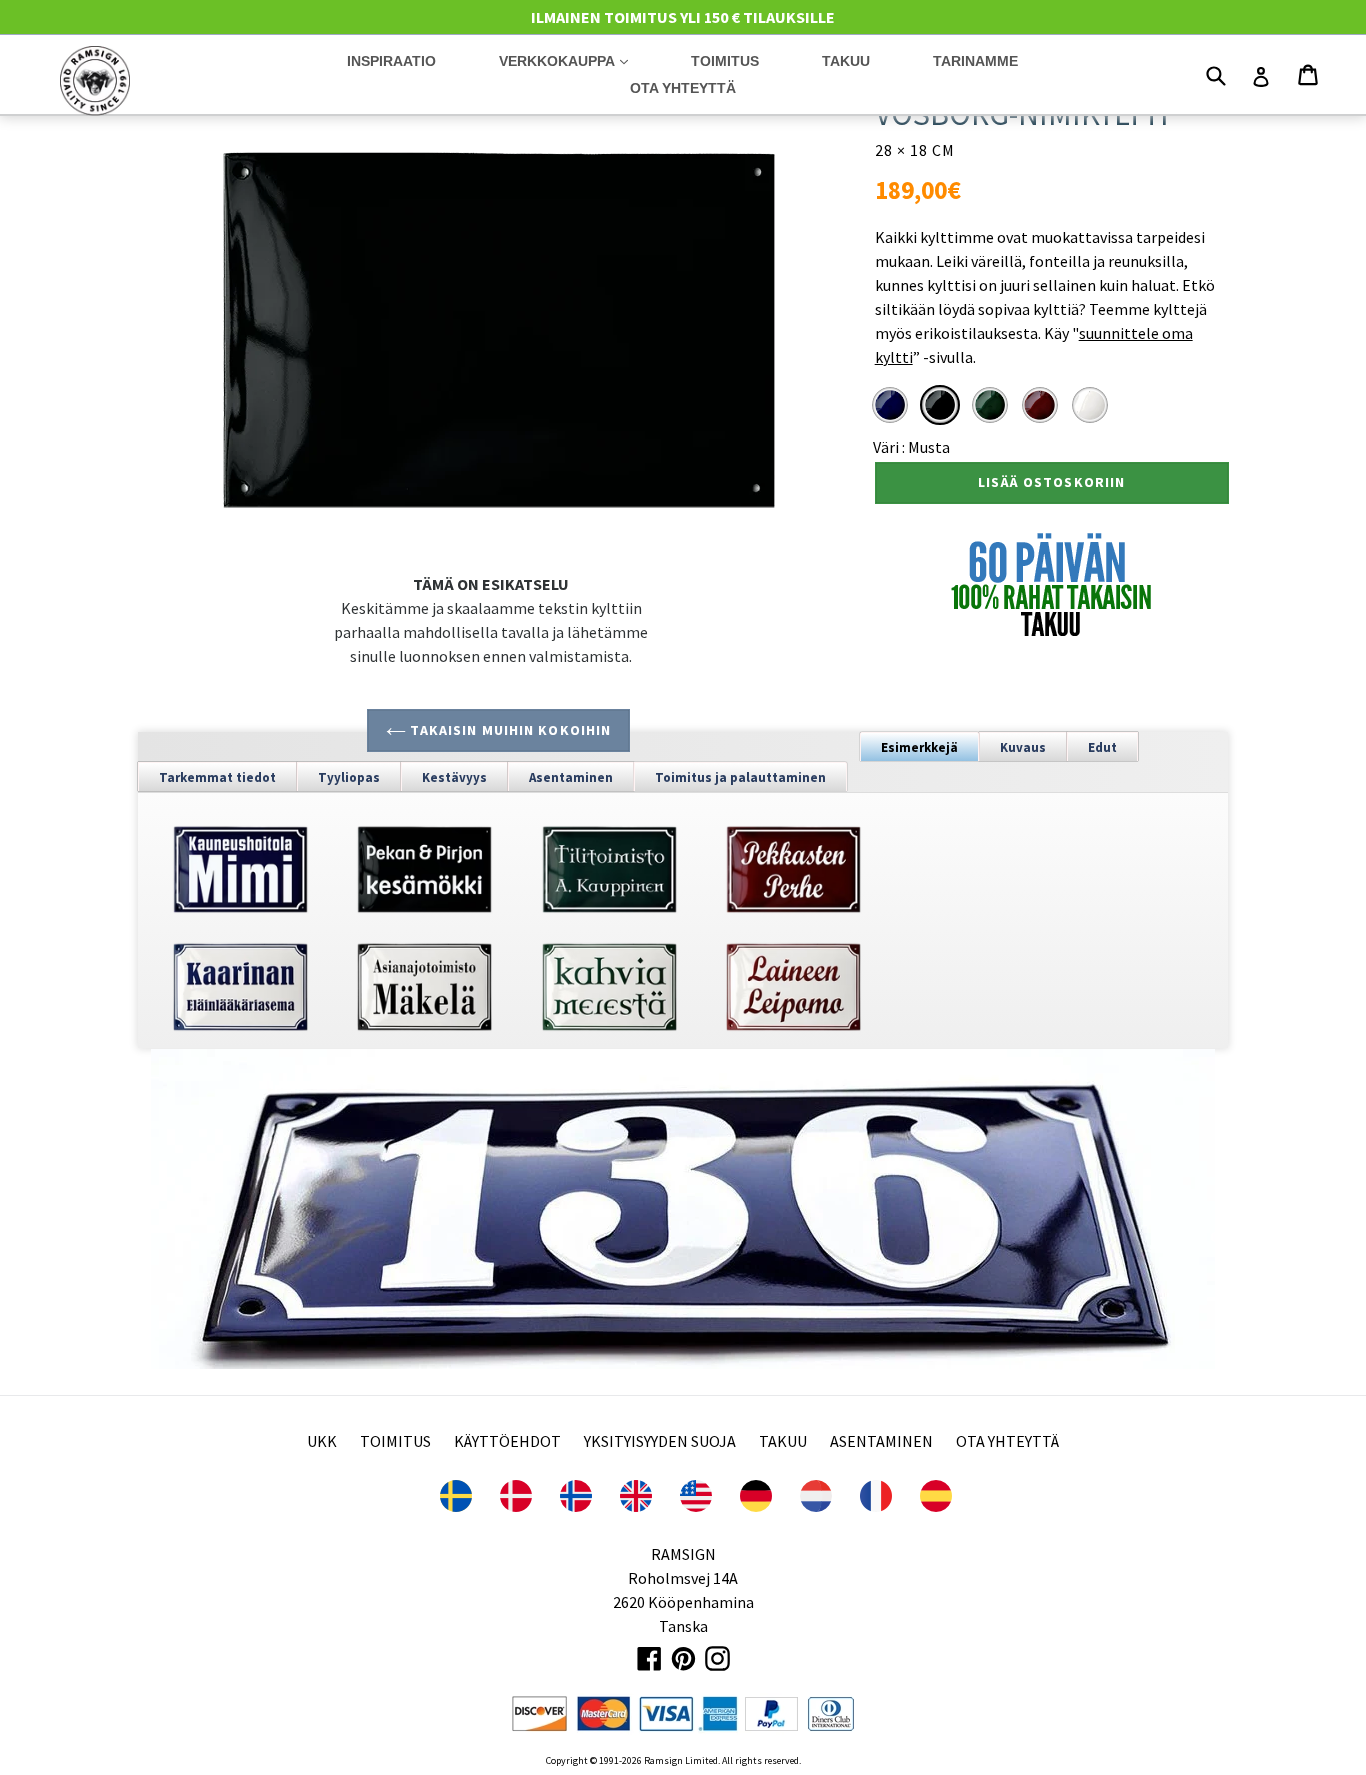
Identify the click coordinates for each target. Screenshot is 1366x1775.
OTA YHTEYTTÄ (1007, 1441)
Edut (1102, 747)
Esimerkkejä (919, 747)
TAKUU (783, 1441)
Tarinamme (975, 61)
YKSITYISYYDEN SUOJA (660, 1441)
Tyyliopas (349, 777)
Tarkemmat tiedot (217, 777)
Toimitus (725, 61)
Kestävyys (454, 777)
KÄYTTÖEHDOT (507, 1441)
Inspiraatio (391, 61)
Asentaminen (571, 777)
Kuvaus (1023, 747)
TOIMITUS (395, 1441)
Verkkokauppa (578, 60)
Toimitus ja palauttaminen (740, 777)
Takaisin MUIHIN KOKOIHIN (508, 730)
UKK (322, 1441)
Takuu (846, 61)
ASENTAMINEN (881, 1441)
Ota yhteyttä (683, 88)
